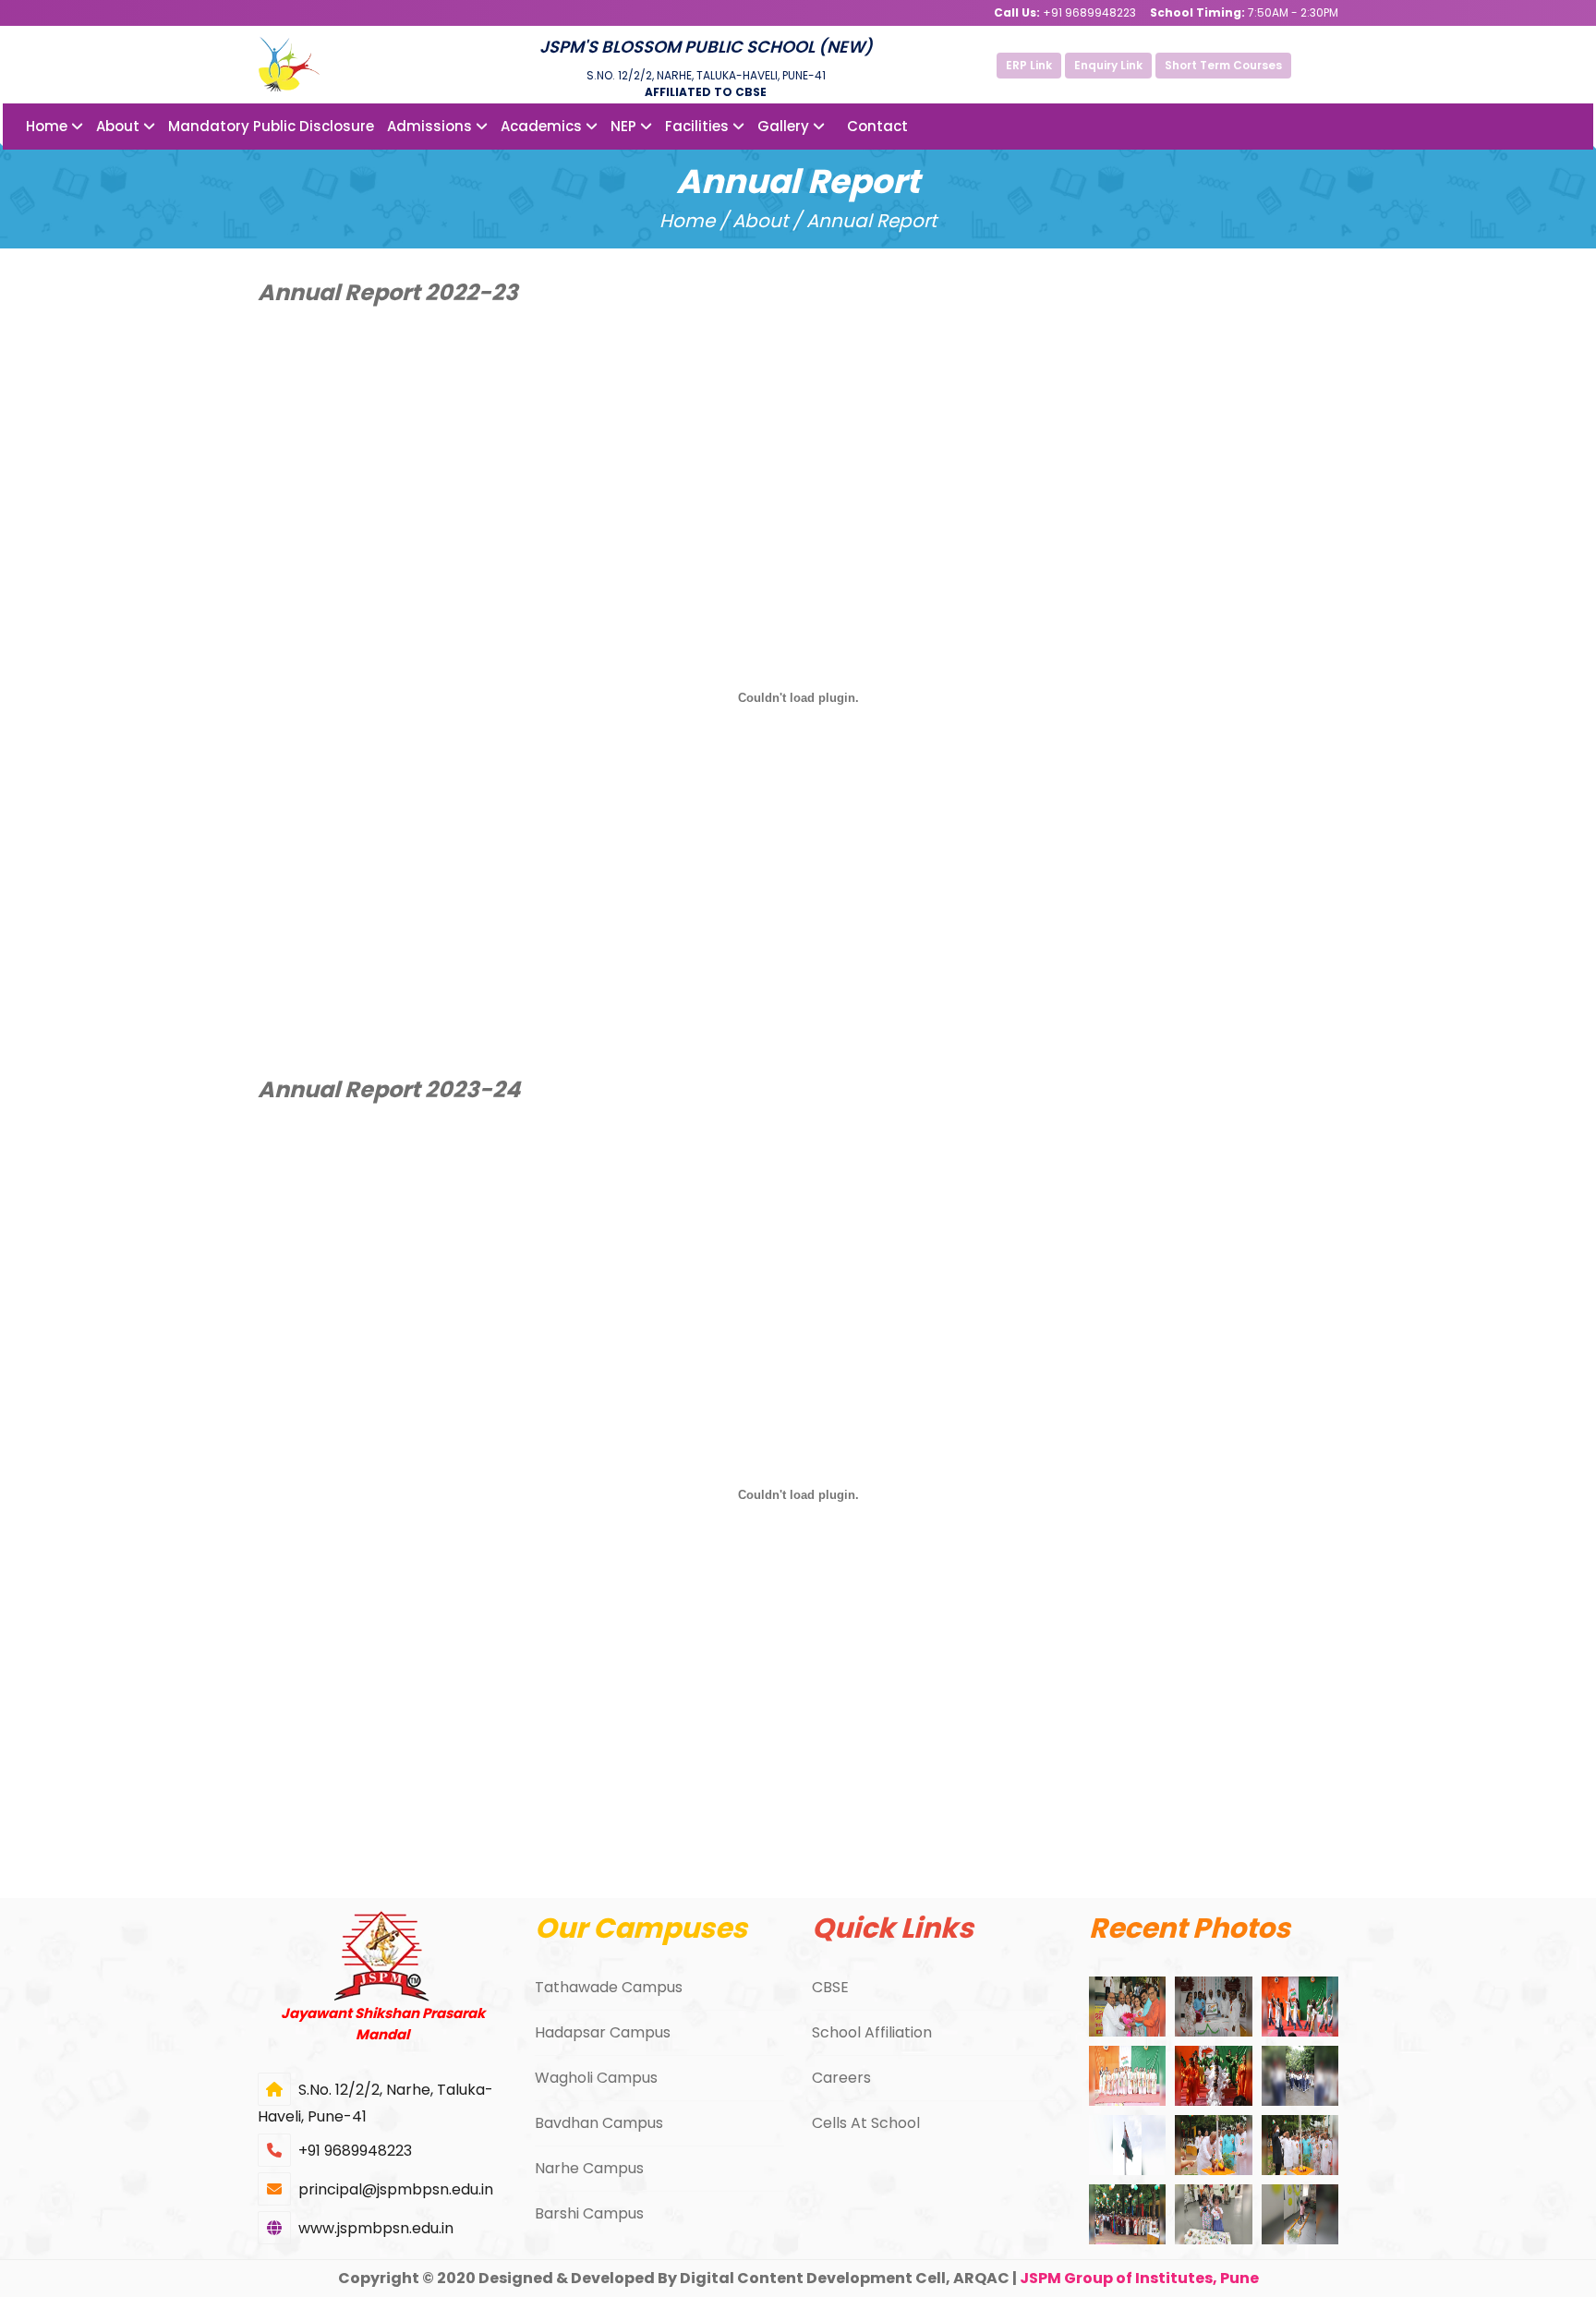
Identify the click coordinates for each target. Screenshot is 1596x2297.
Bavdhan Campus (599, 2123)
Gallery (785, 126)
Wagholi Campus (596, 2078)
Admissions (431, 126)
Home (48, 126)
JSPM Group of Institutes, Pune (1139, 2278)
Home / (694, 221)
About (120, 126)
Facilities (699, 126)
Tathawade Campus (609, 1987)
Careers (841, 2078)
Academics (543, 126)
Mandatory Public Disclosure (271, 126)
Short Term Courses (1223, 65)
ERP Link (1029, 65)
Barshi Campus (589, 2213)
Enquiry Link (1108, 65)
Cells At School (866, 2123)
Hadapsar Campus (603, 2032)
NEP (625, 126)
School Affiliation (872, 2032)
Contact (877, 126)
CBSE (830, 1987)
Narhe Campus (589, 2168)
